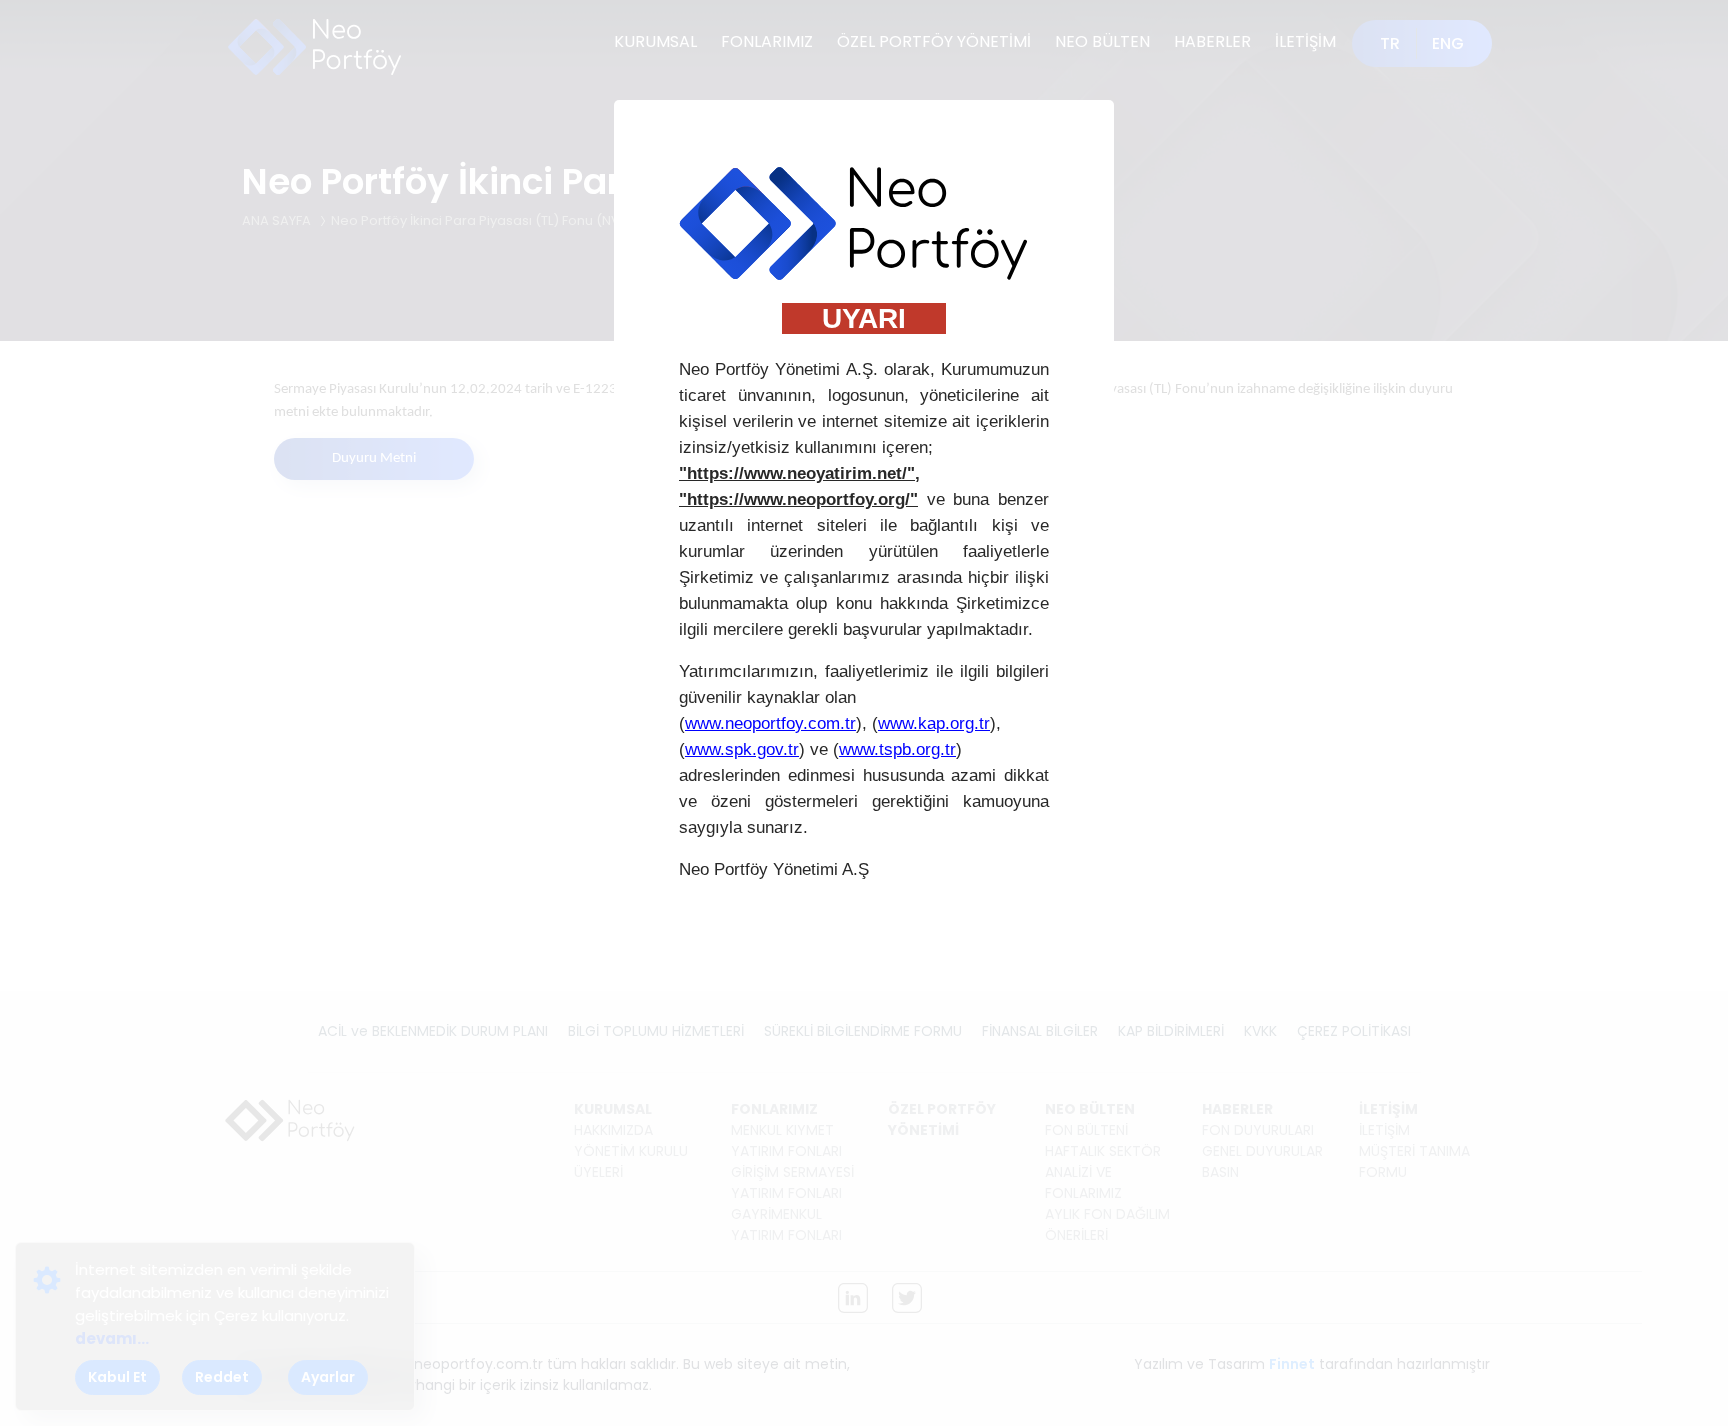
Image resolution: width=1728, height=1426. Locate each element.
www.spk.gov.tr (742, 749)
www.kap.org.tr (934, 723)
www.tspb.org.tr (897, 749)
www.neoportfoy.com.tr (770, 723)
